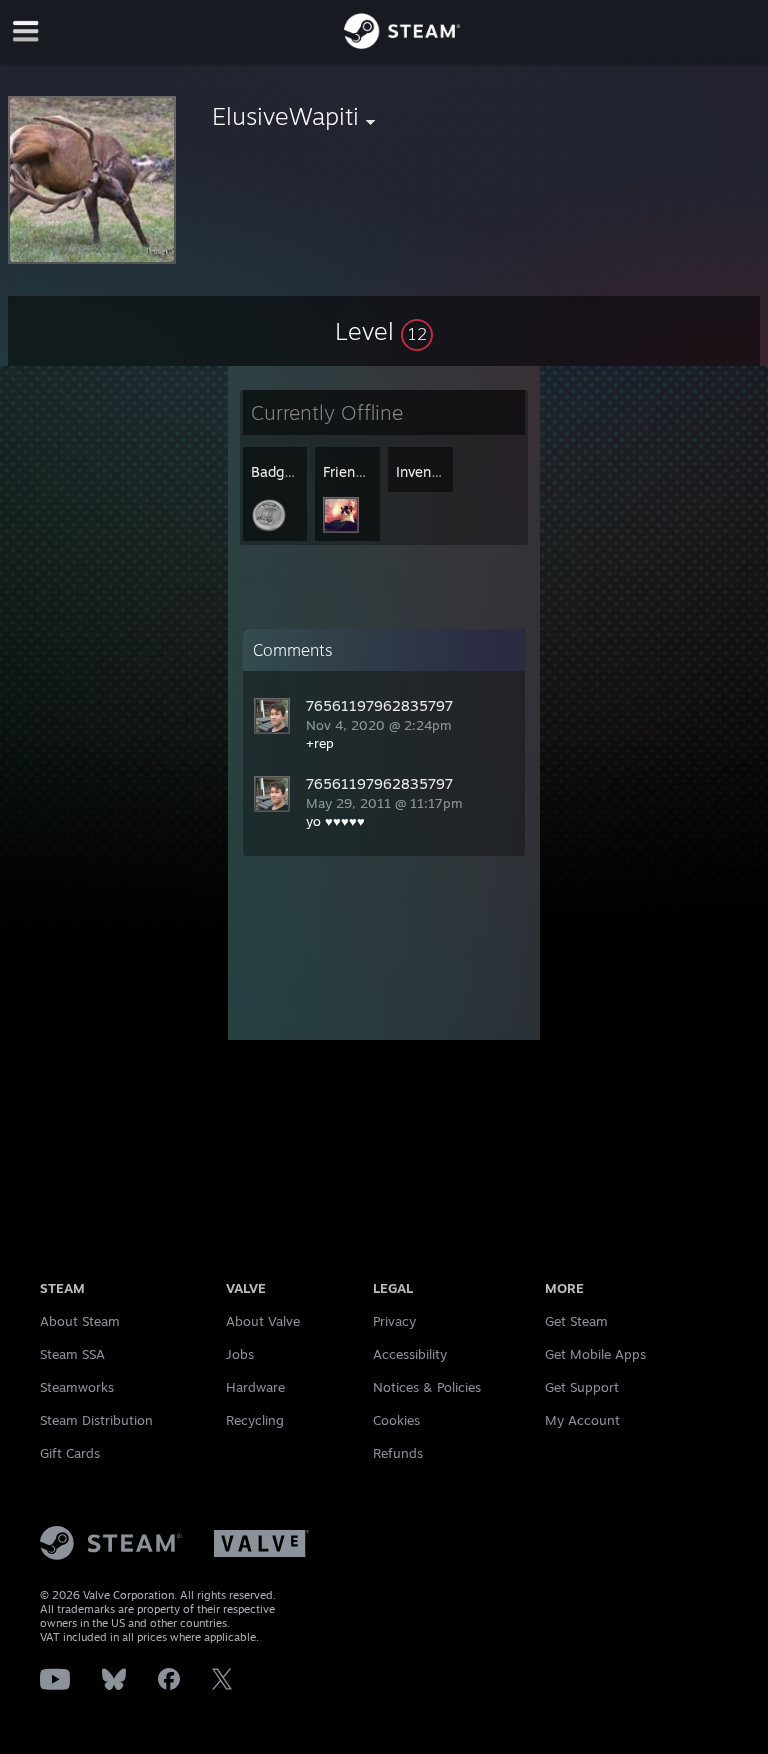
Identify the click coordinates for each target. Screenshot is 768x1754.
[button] (384, 331)
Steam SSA (72, 1354)
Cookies (396, 1420)
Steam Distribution (96, 1420)
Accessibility (410, 1354)
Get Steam (576, 1321)
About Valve (263, 1321)
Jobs (240, 1354)
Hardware (255, 1387)
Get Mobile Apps (595, 1354)
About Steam (80, 1321)
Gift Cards (70, 1453)
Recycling (255, 1420)
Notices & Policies (427, 1387)
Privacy (394, 1321)
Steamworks (77, 1387)
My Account (582, 1420)
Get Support (582, 1387)
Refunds (398, 1453)
